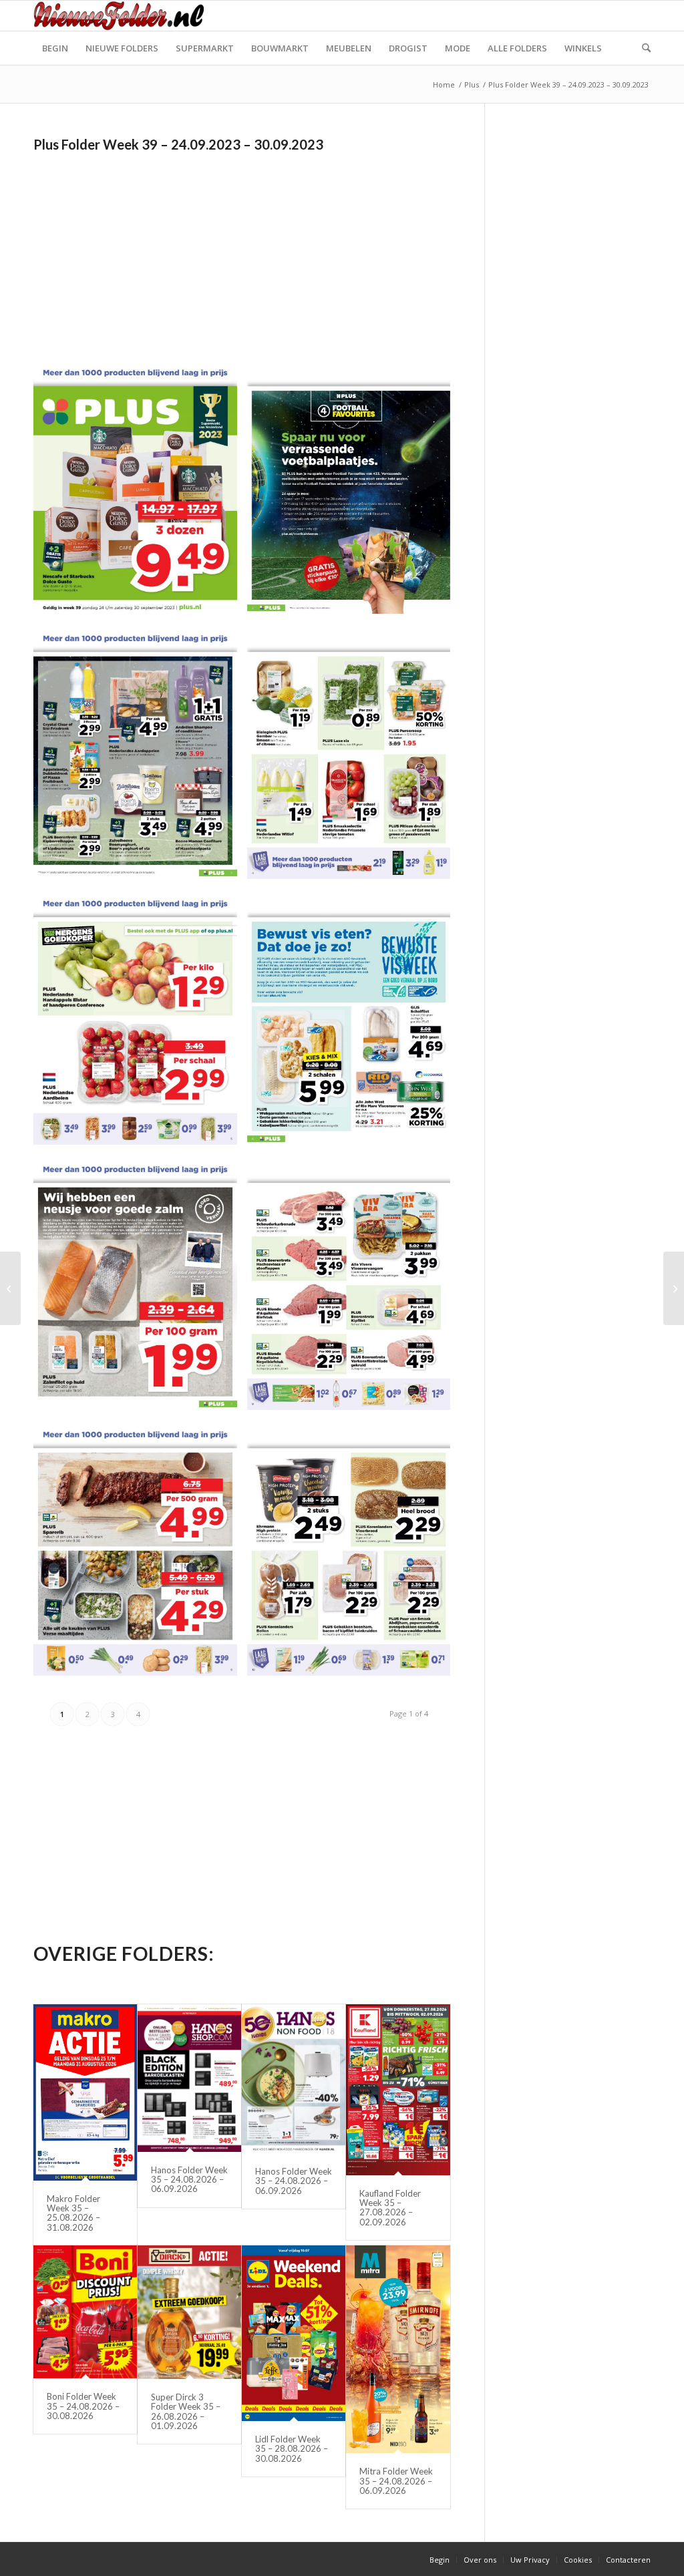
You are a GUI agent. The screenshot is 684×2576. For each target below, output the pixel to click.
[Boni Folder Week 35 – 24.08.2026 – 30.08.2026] (85, 2312)
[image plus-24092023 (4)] (354, 757)
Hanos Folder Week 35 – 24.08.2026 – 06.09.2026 (189, 2180)
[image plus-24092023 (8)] (354, 1288)
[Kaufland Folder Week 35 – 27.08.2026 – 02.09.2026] (398, 2090)
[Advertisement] (146, 250)
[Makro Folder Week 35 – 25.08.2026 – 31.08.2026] (85, 2092)
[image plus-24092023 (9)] (140, 1553)
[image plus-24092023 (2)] (354, 491)
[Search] (642, 48)
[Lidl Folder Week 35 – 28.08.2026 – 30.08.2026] (294, 2333)
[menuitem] (55, 48)
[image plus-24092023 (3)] (140, 757)
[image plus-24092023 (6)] (354, 1022)
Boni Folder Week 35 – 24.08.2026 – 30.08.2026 (83, 2406)
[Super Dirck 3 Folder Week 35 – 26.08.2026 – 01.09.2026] (189, 2312)
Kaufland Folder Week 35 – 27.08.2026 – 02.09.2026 (390, 2208)
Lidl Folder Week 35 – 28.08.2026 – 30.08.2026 (292, 2449)
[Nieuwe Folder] (123, 16)
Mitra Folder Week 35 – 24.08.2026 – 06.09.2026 (396, 2481)
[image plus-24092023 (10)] (354, 1553)
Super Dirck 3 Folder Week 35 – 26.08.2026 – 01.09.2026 (186, 2411)
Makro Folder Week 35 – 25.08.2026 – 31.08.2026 (73, 2213)
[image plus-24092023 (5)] (140, 1022)
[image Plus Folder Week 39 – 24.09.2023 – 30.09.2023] (140, 491)
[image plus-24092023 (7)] (140, 1288)
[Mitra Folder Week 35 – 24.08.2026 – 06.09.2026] (398, 2349)
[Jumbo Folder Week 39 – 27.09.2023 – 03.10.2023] (10, 1288)
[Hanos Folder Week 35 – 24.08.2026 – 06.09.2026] (189, 2078)
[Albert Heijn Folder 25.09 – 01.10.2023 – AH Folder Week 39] (674, 1288)
